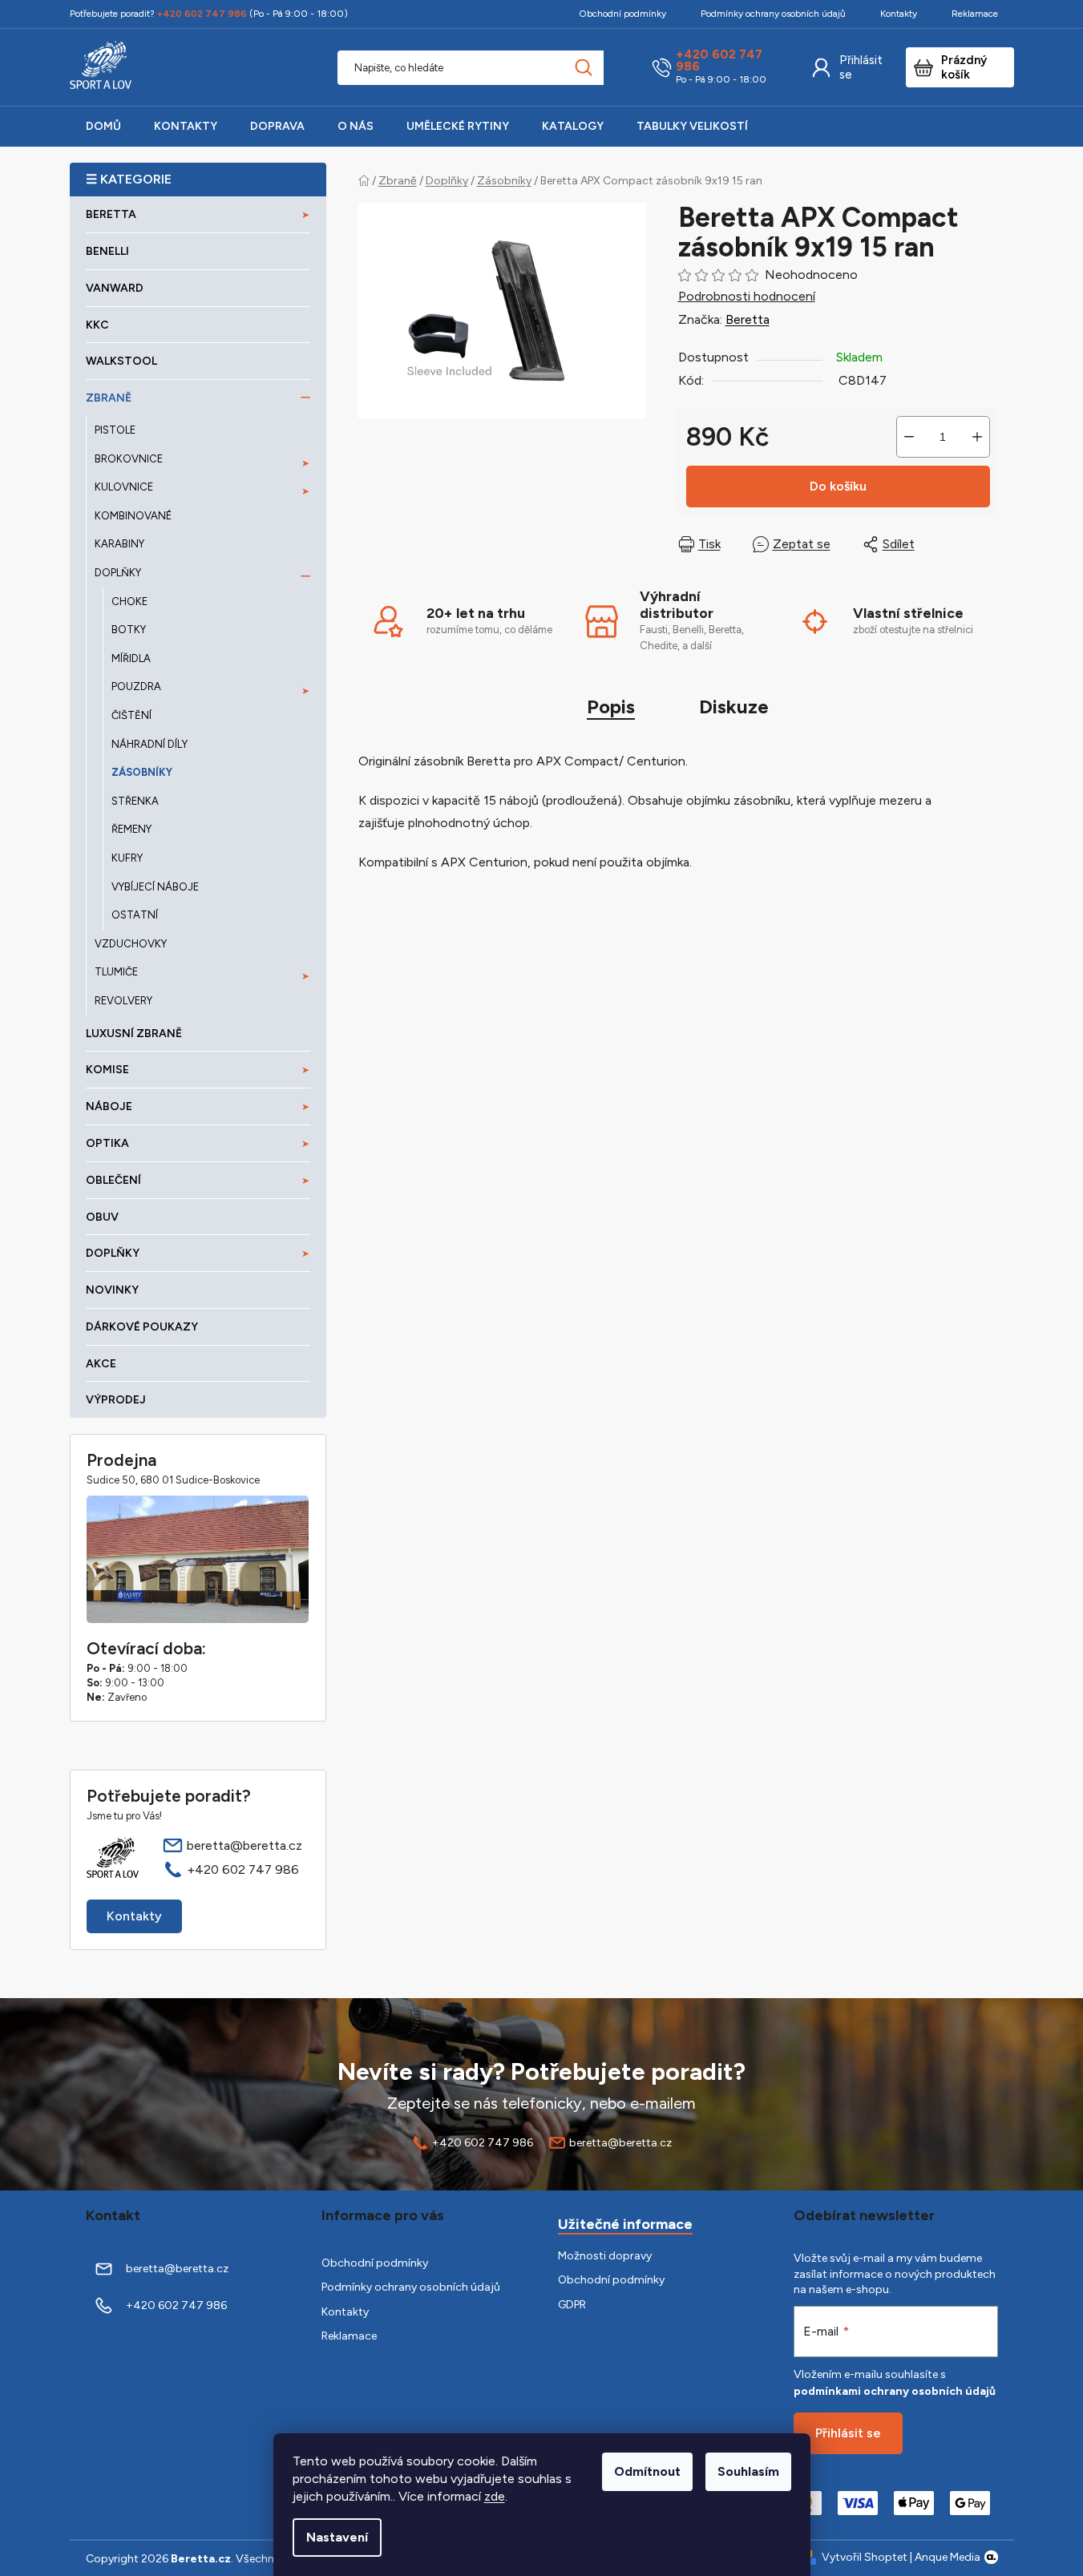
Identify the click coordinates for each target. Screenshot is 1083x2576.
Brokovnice (129, 459)
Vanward (115, 288)
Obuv (102, 1217)
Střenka (135, 801)
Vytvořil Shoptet (865, 2557)
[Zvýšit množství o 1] (977, 437)
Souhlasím (748, 2471)
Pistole (115, 430)
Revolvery (123, 1001)
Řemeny (131, 829)
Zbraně (109, 398)
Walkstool (121, 361)
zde (495, 2496)
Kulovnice (124, 487)
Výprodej (116, 1400)
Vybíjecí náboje (155, 887)
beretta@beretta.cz (244, 1845)
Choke (129, 602)
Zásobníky (142, 772)
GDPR (572, 2305)
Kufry (127, 858)
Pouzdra (136, 686)
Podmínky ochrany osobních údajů (773, 14)
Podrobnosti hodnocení (747, 296)
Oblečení (113, 1180)
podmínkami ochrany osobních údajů (895, 2391)
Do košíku (838, 486)
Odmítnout (647, 2471)
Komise (107, 1070)
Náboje (109, 1106)
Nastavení (337, 2537)
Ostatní (135, 915)
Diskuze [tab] (734, 707)
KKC (97, 325)
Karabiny (119, 544)
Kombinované (133, 516)
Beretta (748, 319)
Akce (101, 1364)
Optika (107, 1143)
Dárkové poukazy (142, 1327)
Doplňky (118, 573)
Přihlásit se (861, 67)
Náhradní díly (150, 744)
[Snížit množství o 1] (909, 437)
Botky (129, 630)
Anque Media (948, 2557)
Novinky (112, 1290)
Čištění (131, 715)
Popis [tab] (611, 707)
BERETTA (111, 214)
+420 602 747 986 (719, 61)
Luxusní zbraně (134, 1034)
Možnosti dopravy (605, 2256)
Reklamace (975, 14)
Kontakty (899, 14)
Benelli (107, 251)
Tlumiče (116, 972)
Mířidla (131, 658)
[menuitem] (103, 127)
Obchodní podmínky (622, 14)
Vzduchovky (131, 944)
